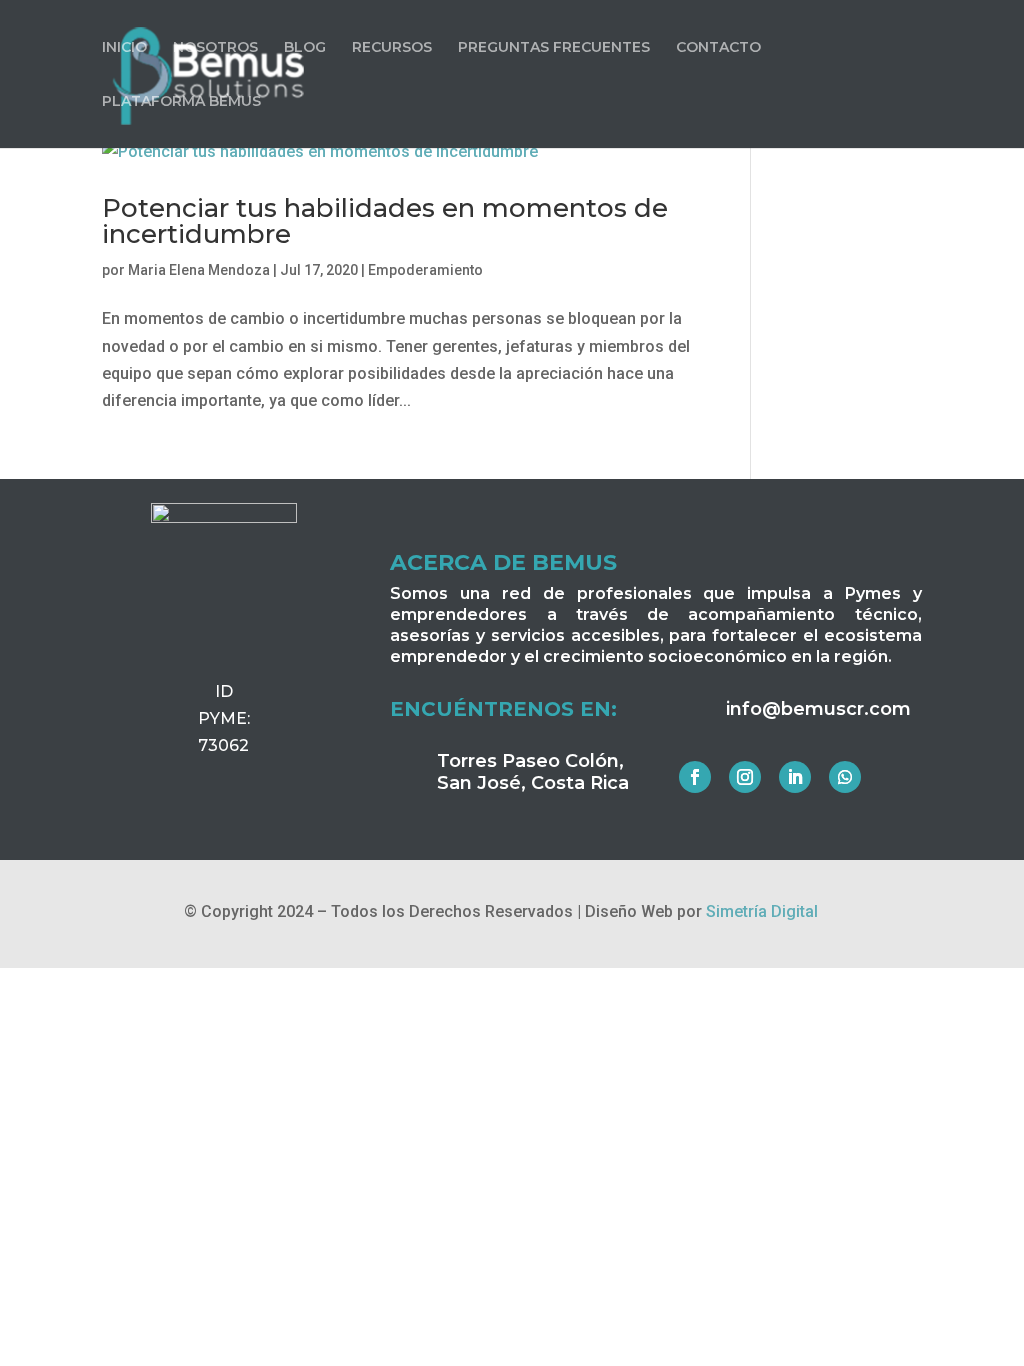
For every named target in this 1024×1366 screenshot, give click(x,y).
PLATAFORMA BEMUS (181, 102)
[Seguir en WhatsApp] (845, 777)
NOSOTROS (215, 48)
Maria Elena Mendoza (199, 270)
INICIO (124, 48)
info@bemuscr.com (818, 709)
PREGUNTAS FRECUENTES (554, 48)
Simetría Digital (762, 911)
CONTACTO (718, 48)
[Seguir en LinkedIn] (795, 777)
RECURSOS (392, 48)
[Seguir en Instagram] (745, 777)
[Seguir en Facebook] (695, 777)
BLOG (305, 48)
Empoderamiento (425, 270)
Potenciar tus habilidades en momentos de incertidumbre (385, 221)
